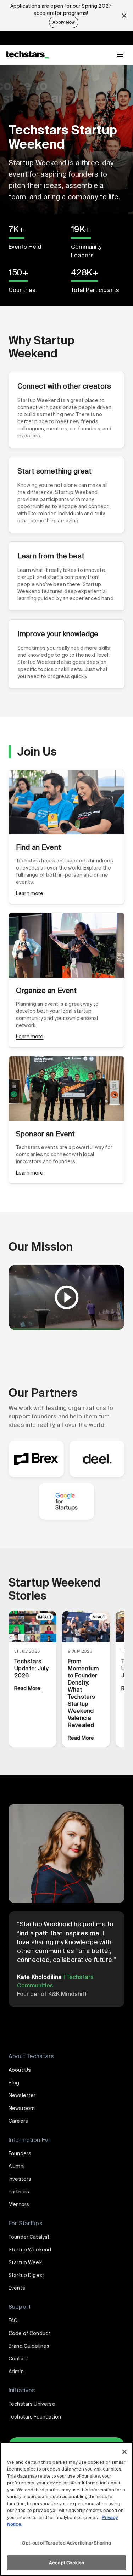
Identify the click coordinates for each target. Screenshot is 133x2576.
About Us (20, 2070)
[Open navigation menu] (120, 55)
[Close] (124, 2452)
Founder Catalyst (29, 2237)
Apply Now (64, 22)
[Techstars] (27, 55)
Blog (14, 2083)
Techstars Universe (32, 2404)
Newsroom (22, 2108)
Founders (20, 2153)
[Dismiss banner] (124, 16)
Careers (18, 2121)
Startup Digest (26, 2275)
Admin (16, 2371)
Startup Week (25, 2262)
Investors (20, 2179)
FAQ (13, 2320)
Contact (18, 2359)
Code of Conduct (29, 2333)
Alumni (16, 2166)
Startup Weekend (30, 2250)
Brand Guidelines (29, 2346)
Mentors (19, 2204)
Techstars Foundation (35, 2417)
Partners (19, 2192)
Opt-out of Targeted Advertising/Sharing (66, 2543)
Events (17, 2288)
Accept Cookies (66, 2563)
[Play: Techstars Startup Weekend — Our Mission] (66, 1297)
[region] (66, 2509)
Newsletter (22, 2095)
